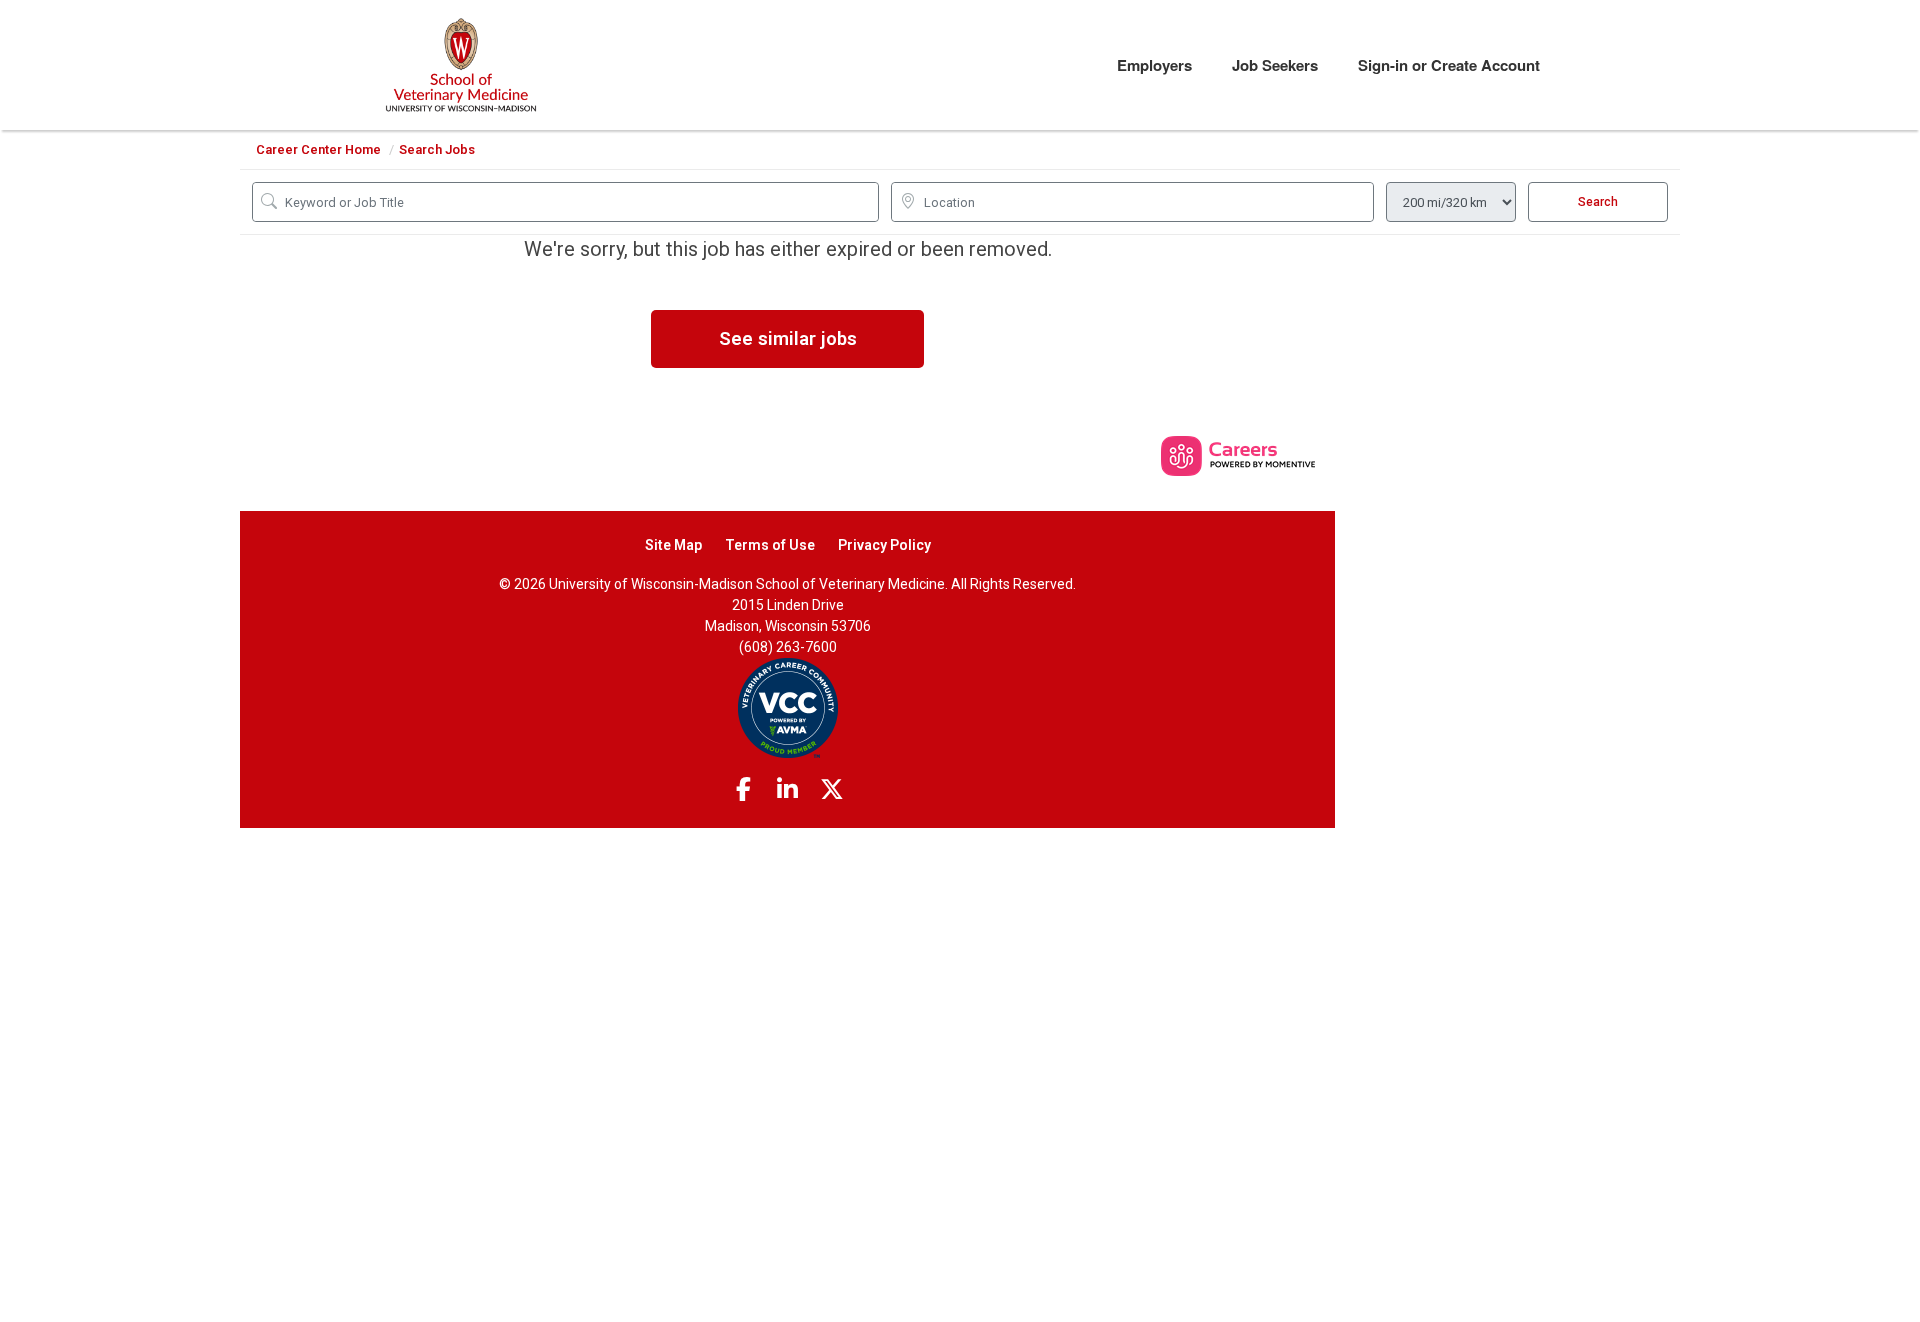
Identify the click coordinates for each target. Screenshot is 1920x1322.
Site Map (673, 545)
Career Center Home (318, 149)
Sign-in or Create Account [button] (1449, 65)
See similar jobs (788, 338)
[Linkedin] (788, 790)
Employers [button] (1154, 65)
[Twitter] (832, 790)
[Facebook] (743, 790)
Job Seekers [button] (1275, 65)
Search (1598, 202)
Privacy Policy (884, 545)
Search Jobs (437, 149)
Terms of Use (770, 545)
